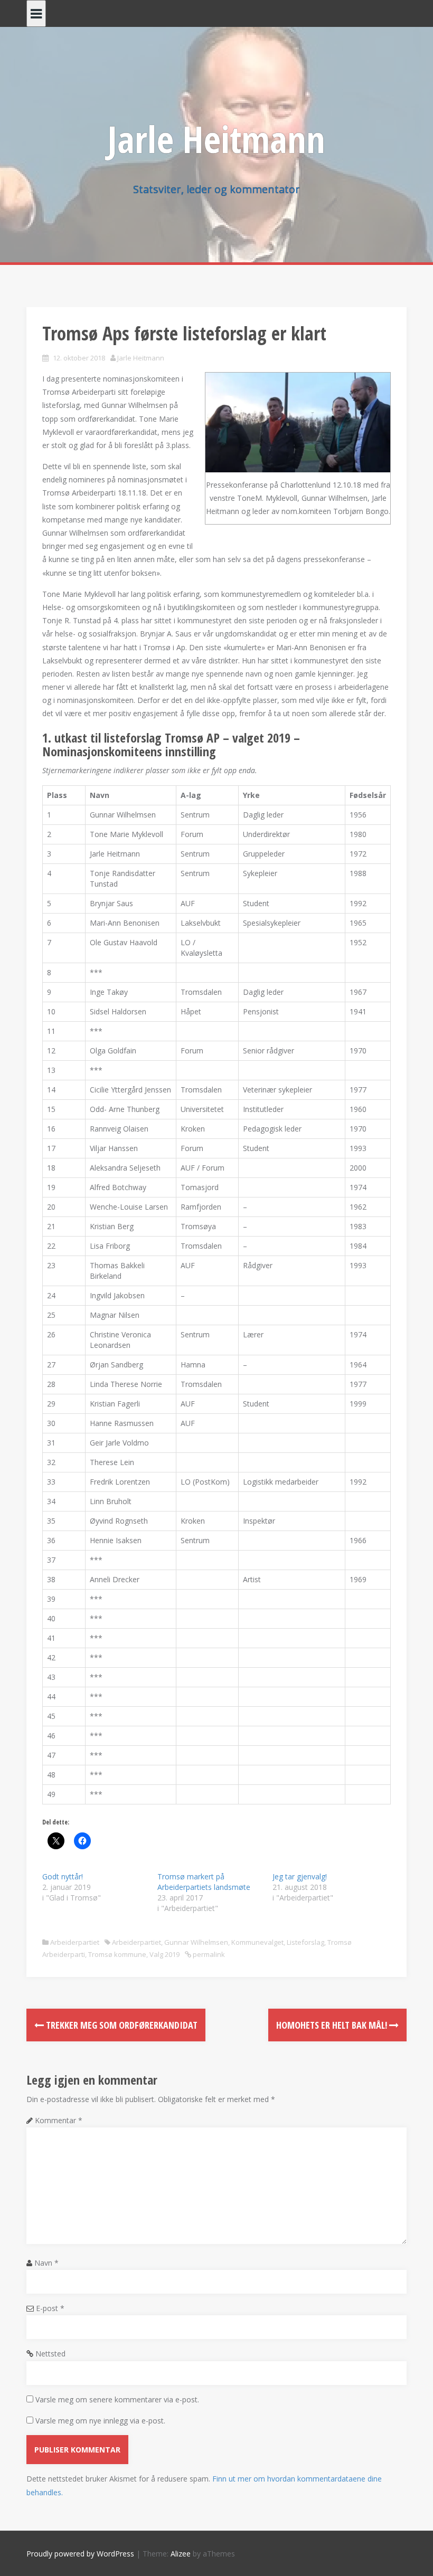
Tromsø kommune (117, 1954)
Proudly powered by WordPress (80, 2554)
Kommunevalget (257, 1942)
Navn (46, 2263)
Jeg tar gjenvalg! (300, 1876)
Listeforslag (305, 1942)
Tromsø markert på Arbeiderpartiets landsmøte (204, 1882)
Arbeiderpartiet (75, 1942)
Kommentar (59, 2120)
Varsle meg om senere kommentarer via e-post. (117, 2399)
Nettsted (50, 2354)
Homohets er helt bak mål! (333, 2025)
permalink (208, 1954)
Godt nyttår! (63, 1876)
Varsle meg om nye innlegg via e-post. (100, 2421)
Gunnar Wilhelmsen (196, 1942)
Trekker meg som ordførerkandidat (121, 2025)
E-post (50, 2308)
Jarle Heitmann (216, 139)
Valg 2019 (164, 1954)
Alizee (181, 2554)
